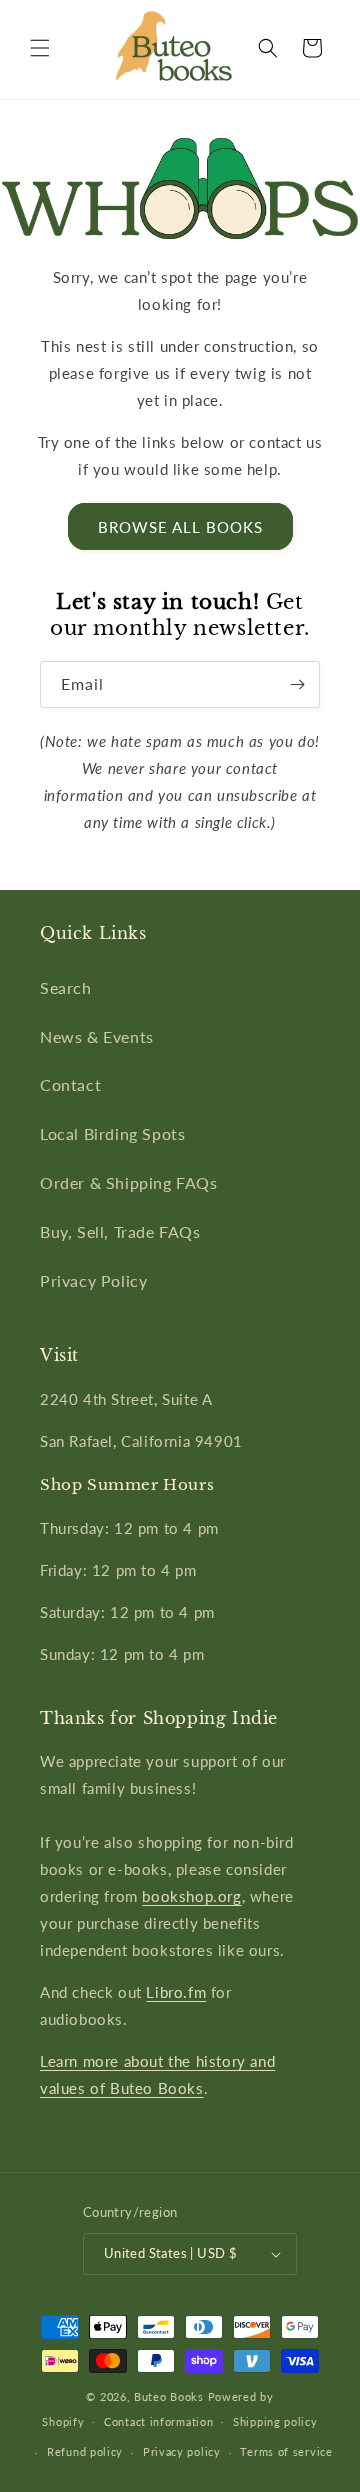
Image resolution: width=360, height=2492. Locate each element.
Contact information (158, 2421)
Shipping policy (275, 2421)
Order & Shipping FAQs (129, 1182)
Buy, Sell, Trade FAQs (120, 1231)
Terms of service (286, 2451)
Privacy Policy (93, 1280)
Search (66, 987)
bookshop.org (191, 1896)
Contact (70, 1084)
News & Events (97, 1036)
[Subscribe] (297, 684)
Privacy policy (182, 2451)
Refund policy (85, 2451)
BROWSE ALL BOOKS (180, 527)
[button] (40, 48)
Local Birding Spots (112, 1133)
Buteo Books (169, 2396)
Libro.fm (176, 1992)
